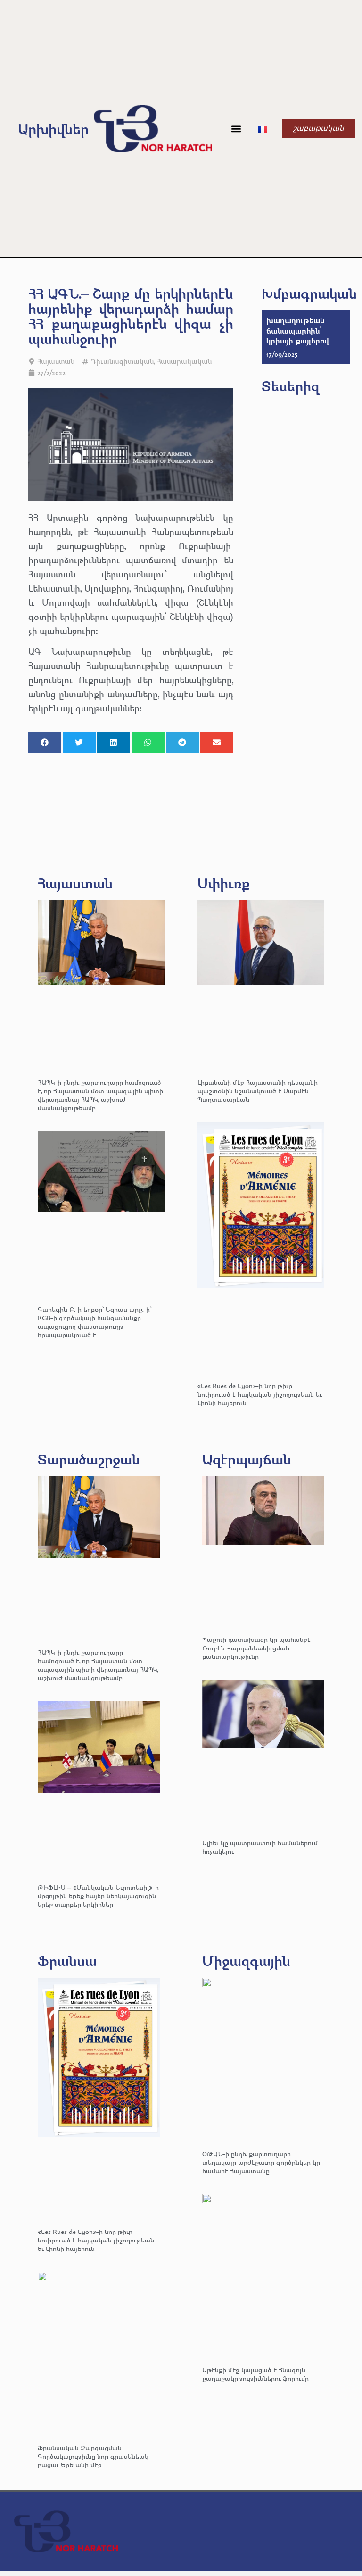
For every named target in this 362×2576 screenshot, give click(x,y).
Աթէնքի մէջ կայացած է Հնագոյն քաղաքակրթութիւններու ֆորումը (255, 2374)
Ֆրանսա (67, 1961)
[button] (236, 129)
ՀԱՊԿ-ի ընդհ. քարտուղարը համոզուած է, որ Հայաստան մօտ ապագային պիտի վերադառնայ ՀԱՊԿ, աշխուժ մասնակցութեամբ (100, 1095)
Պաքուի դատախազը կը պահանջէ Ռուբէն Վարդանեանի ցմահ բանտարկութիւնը (256, 1648)
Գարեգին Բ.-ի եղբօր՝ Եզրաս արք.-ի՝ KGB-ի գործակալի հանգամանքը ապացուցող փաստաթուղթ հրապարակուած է (95, 1322)
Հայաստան (56, 361)
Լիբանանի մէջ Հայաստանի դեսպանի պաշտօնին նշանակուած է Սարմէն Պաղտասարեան (258, 1091)
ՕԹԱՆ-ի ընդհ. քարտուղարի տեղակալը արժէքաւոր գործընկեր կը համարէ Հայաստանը (261, 2162)
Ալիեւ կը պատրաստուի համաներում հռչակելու (260, 1847)
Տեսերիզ (291, 386)
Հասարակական (184, 361)
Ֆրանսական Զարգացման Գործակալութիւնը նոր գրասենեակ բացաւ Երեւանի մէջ (93, 2456)
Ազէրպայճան (247, 1459)
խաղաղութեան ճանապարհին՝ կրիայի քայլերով (298, 330)
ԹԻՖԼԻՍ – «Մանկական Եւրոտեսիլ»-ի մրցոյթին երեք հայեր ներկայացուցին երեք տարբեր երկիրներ (98, 1895)
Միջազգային (246, 1961)
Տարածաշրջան (89, 1459)
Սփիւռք (224, 883)
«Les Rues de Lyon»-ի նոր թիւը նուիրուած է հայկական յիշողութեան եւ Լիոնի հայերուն (260, 1394)
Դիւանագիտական (122, 361)
